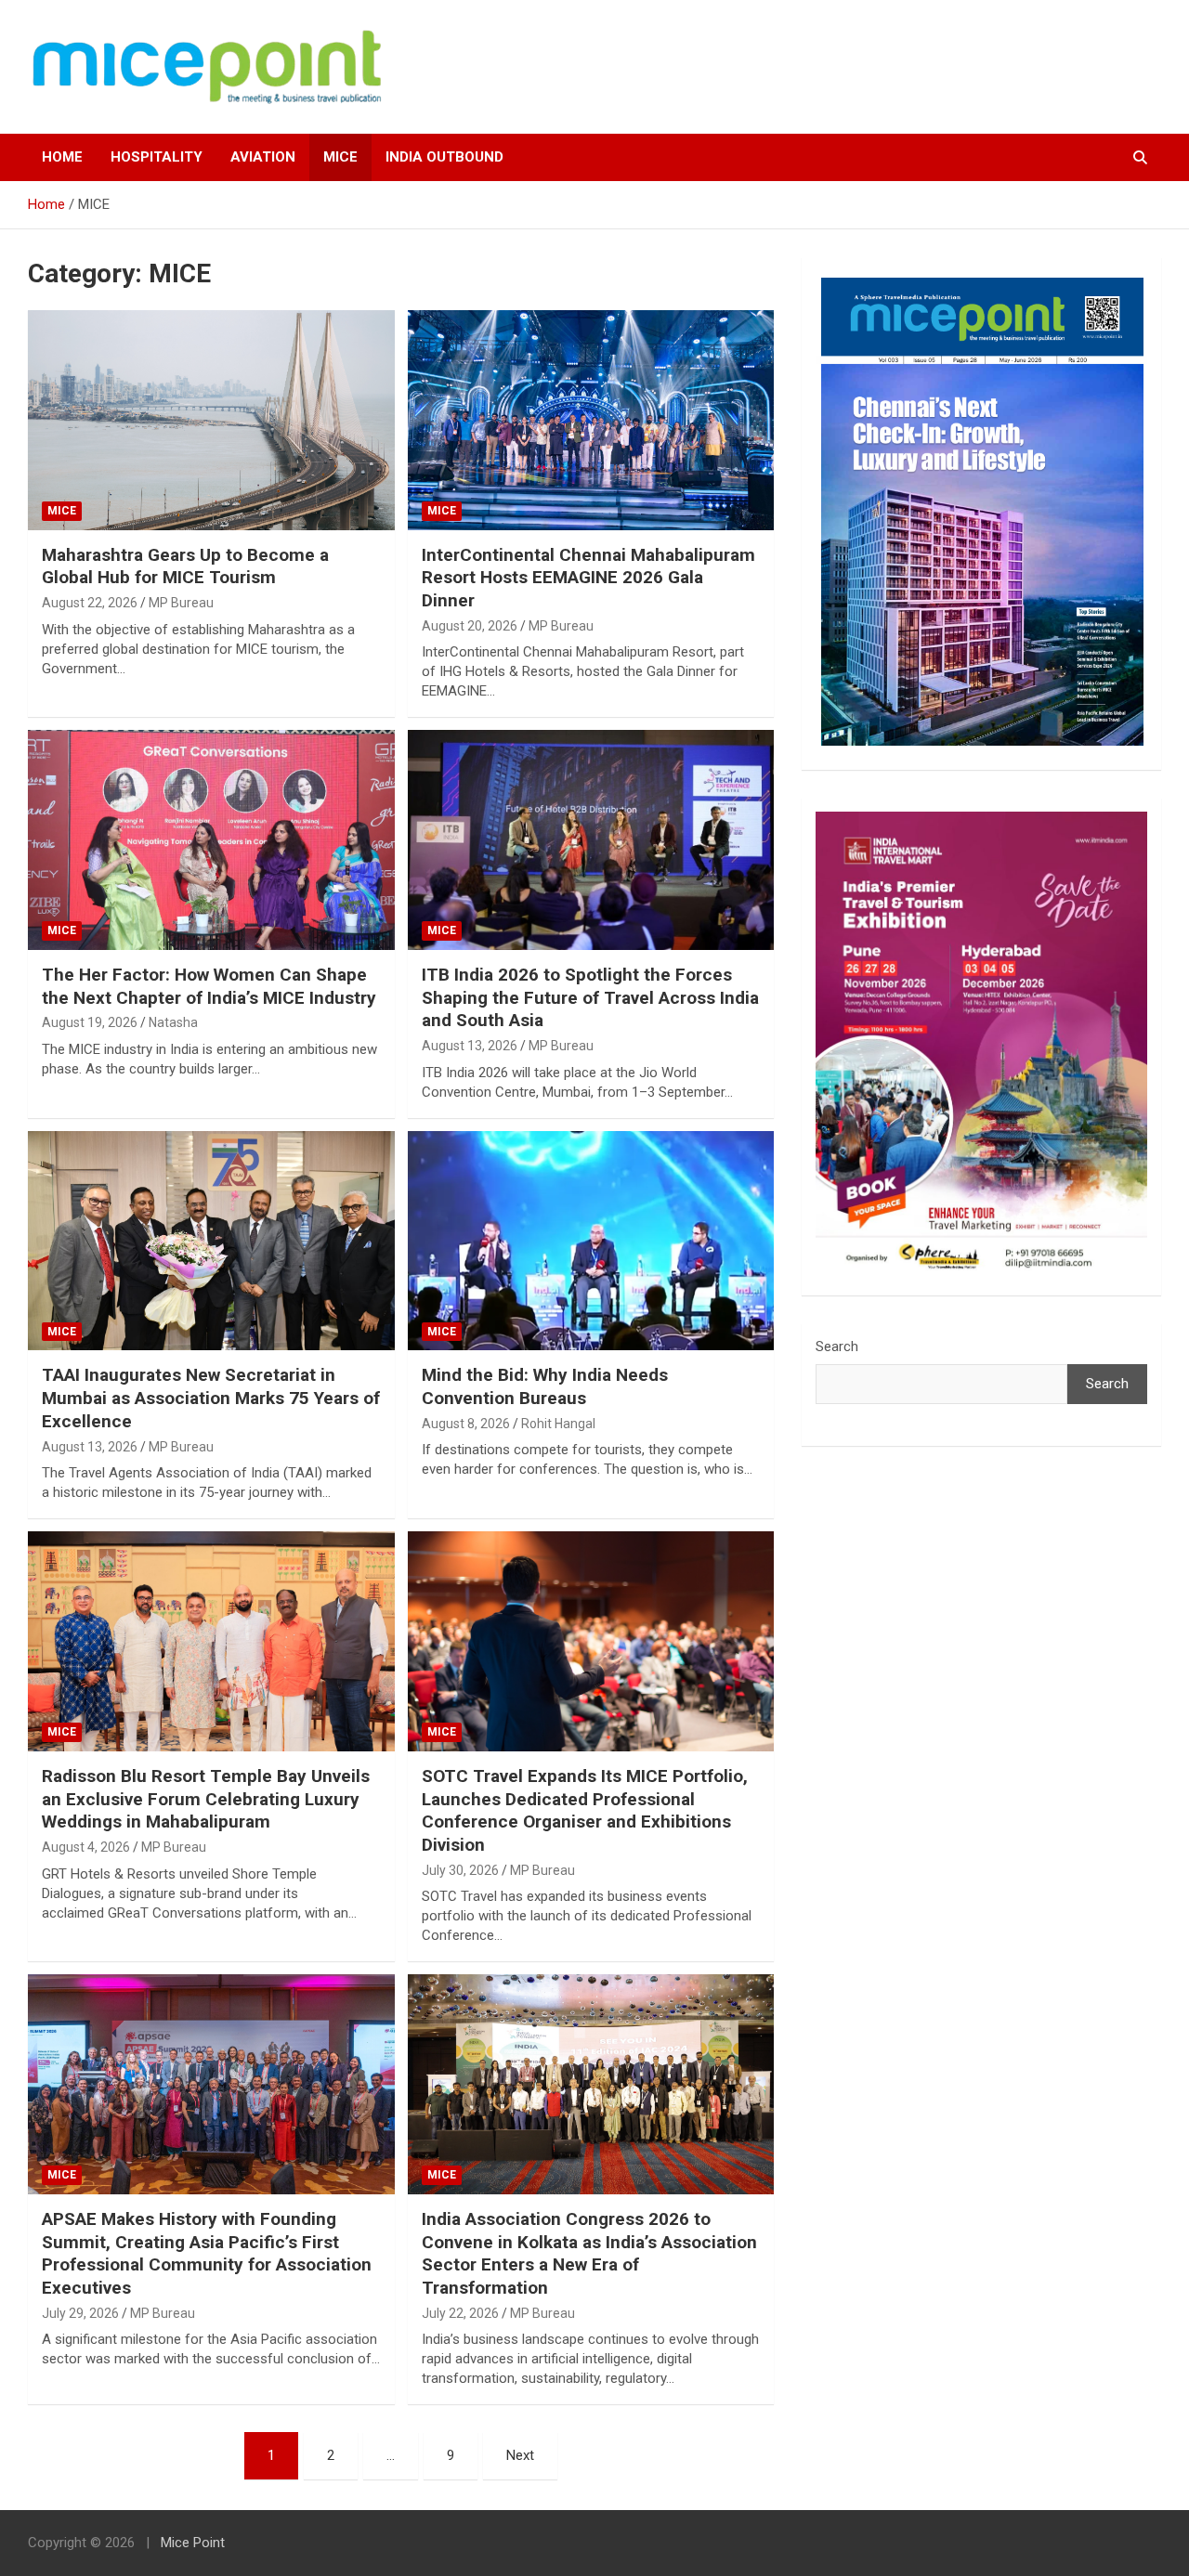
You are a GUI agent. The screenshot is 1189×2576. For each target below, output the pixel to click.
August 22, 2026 (90, 603)
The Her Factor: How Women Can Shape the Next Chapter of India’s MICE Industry (209, 986)
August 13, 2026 (470, 1046)
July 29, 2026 (80, 2313)
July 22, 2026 (460, 2313)
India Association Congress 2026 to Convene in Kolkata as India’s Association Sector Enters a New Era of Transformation (589, 2253)
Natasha (173, 1022)
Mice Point (193, 2543)
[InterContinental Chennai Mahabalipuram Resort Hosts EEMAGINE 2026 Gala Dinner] (590, 420)
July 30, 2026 (460, 1870)
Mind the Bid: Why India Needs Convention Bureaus (545, 1386)
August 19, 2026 (90, 1022)
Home (62, 157)
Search (837, 1347)
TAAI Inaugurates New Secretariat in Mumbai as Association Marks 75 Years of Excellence (211, 1398)
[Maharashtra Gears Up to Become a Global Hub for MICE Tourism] (211, 420)
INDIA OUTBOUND (444, 157)
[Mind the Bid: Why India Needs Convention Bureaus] (590, 1241)
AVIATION (263, 157)
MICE (340, 157)
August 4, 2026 (86, 1847)
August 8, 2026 (466, 1424)
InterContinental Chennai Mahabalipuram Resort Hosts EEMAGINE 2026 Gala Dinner (588, 578)
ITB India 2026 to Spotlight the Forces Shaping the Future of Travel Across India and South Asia (590, 997)
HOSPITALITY (157, 157)
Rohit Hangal (558, 1424)
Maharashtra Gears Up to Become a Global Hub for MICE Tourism (185, 566)
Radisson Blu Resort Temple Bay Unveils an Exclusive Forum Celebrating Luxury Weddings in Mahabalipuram (206, 1799)
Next (520, 2455)
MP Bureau (181, 603)
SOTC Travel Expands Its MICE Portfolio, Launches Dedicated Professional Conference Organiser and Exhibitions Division (585, 1810)
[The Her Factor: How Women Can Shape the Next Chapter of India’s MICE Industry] (211, 840)
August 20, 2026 (470, 626)
